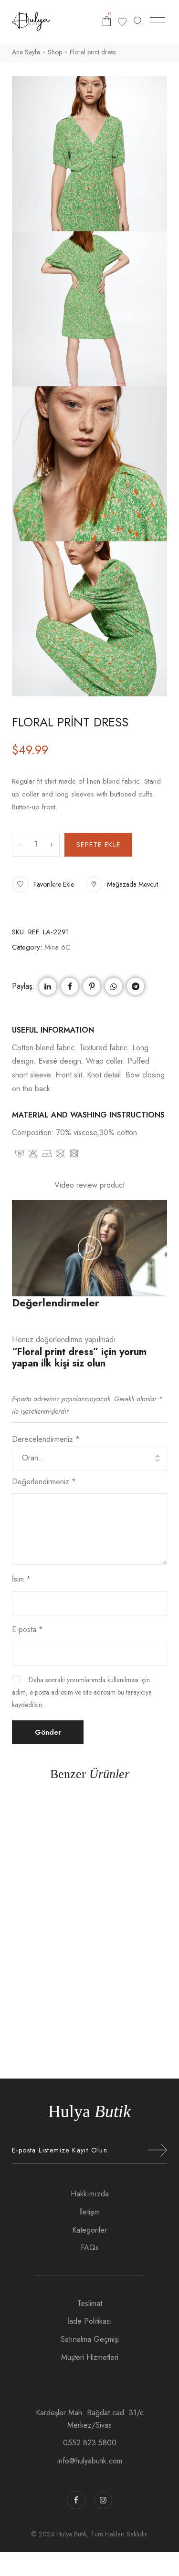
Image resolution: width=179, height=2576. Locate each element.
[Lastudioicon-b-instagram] (103, 2500)
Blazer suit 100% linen (90, 2016)
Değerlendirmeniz (44, 1482)
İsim (21, 1579)
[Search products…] (138, 21)
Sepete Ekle (98, 845)
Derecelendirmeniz (46, 1439)
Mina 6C (57, 947)
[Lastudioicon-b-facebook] (76, 2500)
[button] (43, 885)
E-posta (27, 1629)
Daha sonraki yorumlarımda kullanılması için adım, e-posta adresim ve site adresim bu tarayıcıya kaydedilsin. (82, 1692)
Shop (55, 52)
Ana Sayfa (26, 52)
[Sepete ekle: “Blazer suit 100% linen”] (111, 1901)
